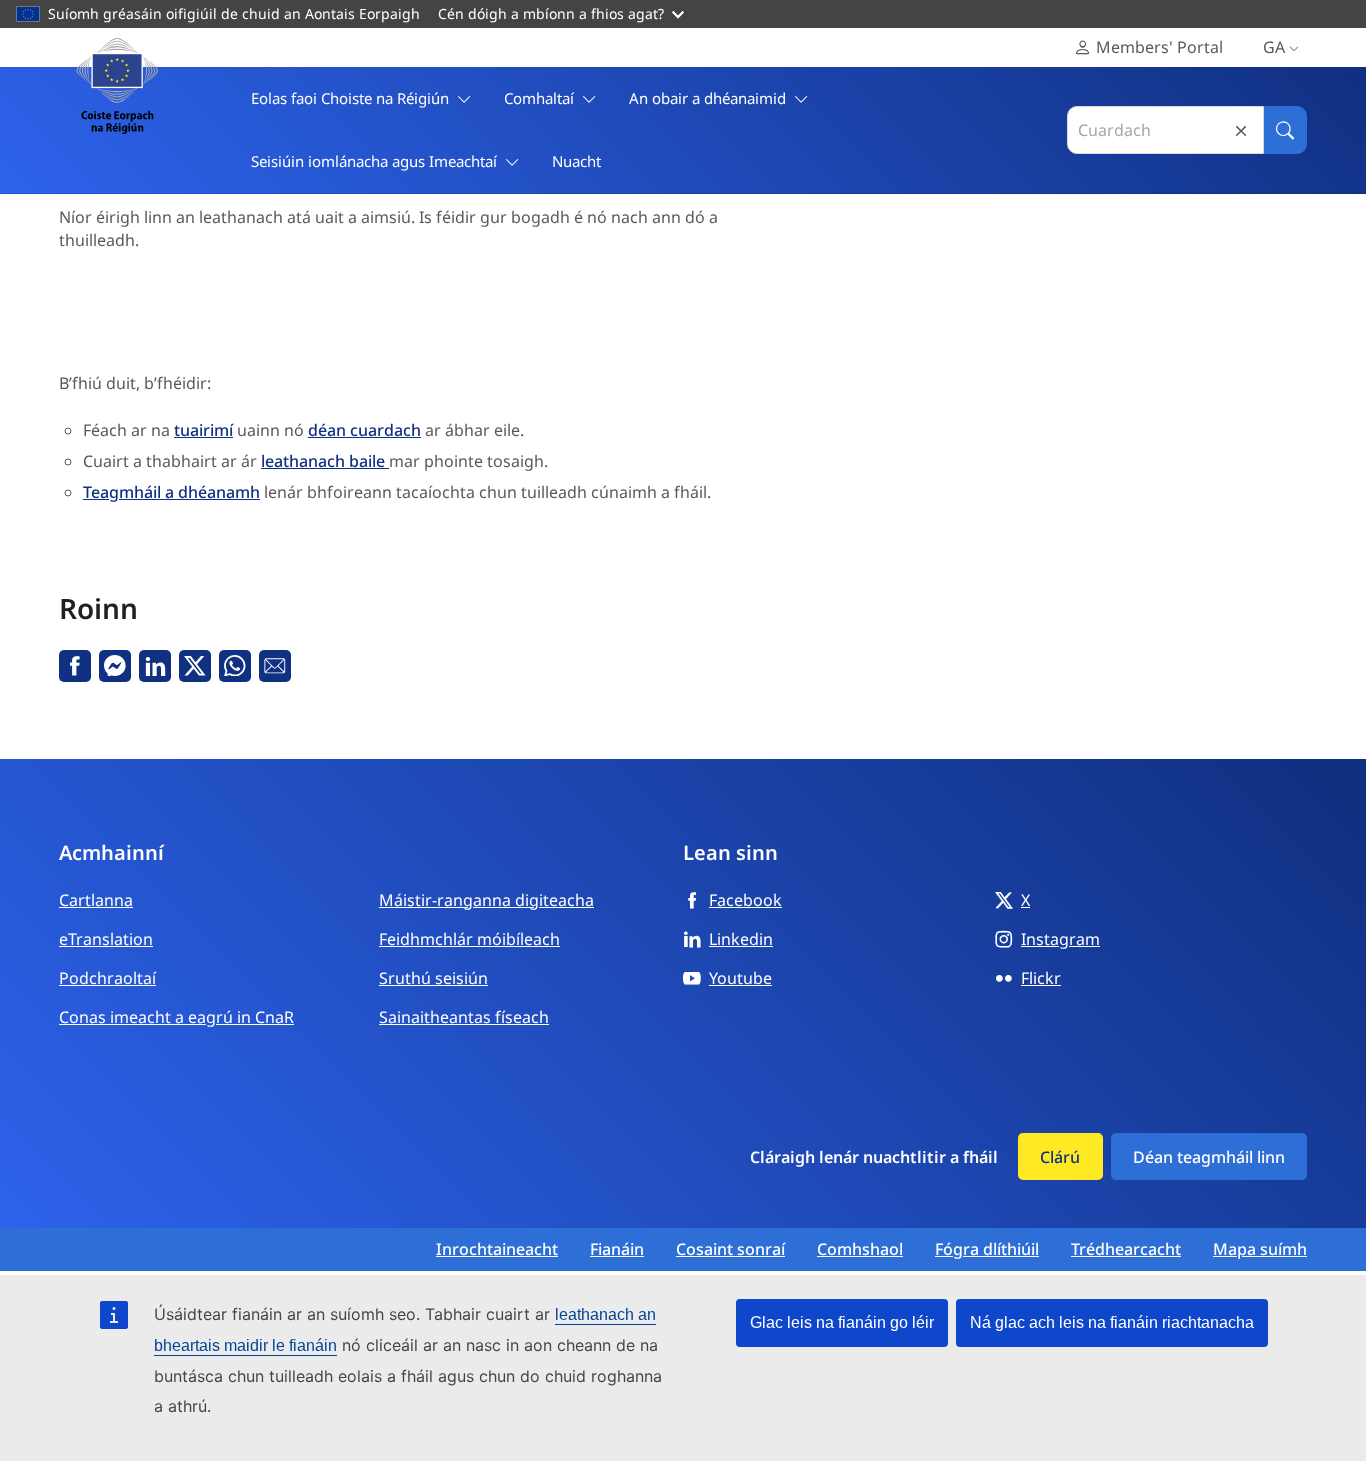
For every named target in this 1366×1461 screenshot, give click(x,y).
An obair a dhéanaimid (707, 98)
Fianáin (617, 1249)
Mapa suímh (1260, 1249)
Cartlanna (96, 900)
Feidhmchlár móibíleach (469, 939)
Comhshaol (860, 1249)
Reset (1241, 130)
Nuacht (576, 161)
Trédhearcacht (1126, 1249)
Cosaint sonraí (730, 1249)
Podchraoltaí (107, 978)
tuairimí (203, 430)
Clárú (1060, 1157)
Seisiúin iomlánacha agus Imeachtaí (374, 161)
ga (1274, 47)
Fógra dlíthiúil (987, 1249)
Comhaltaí (539, 98)
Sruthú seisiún (433, 978)
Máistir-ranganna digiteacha (486, 900)
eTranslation (106, 939)
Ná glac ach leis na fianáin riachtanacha (1112, 1322)
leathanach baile (325, 461)
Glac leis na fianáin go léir (842, 1322)
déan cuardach (364, 430)
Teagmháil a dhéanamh (171, 492)
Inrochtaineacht (497, 1249)
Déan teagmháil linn (1209, 1157)
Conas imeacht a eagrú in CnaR (176, 1017)
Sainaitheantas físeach (464, 1017)
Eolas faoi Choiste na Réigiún (350, 98)
